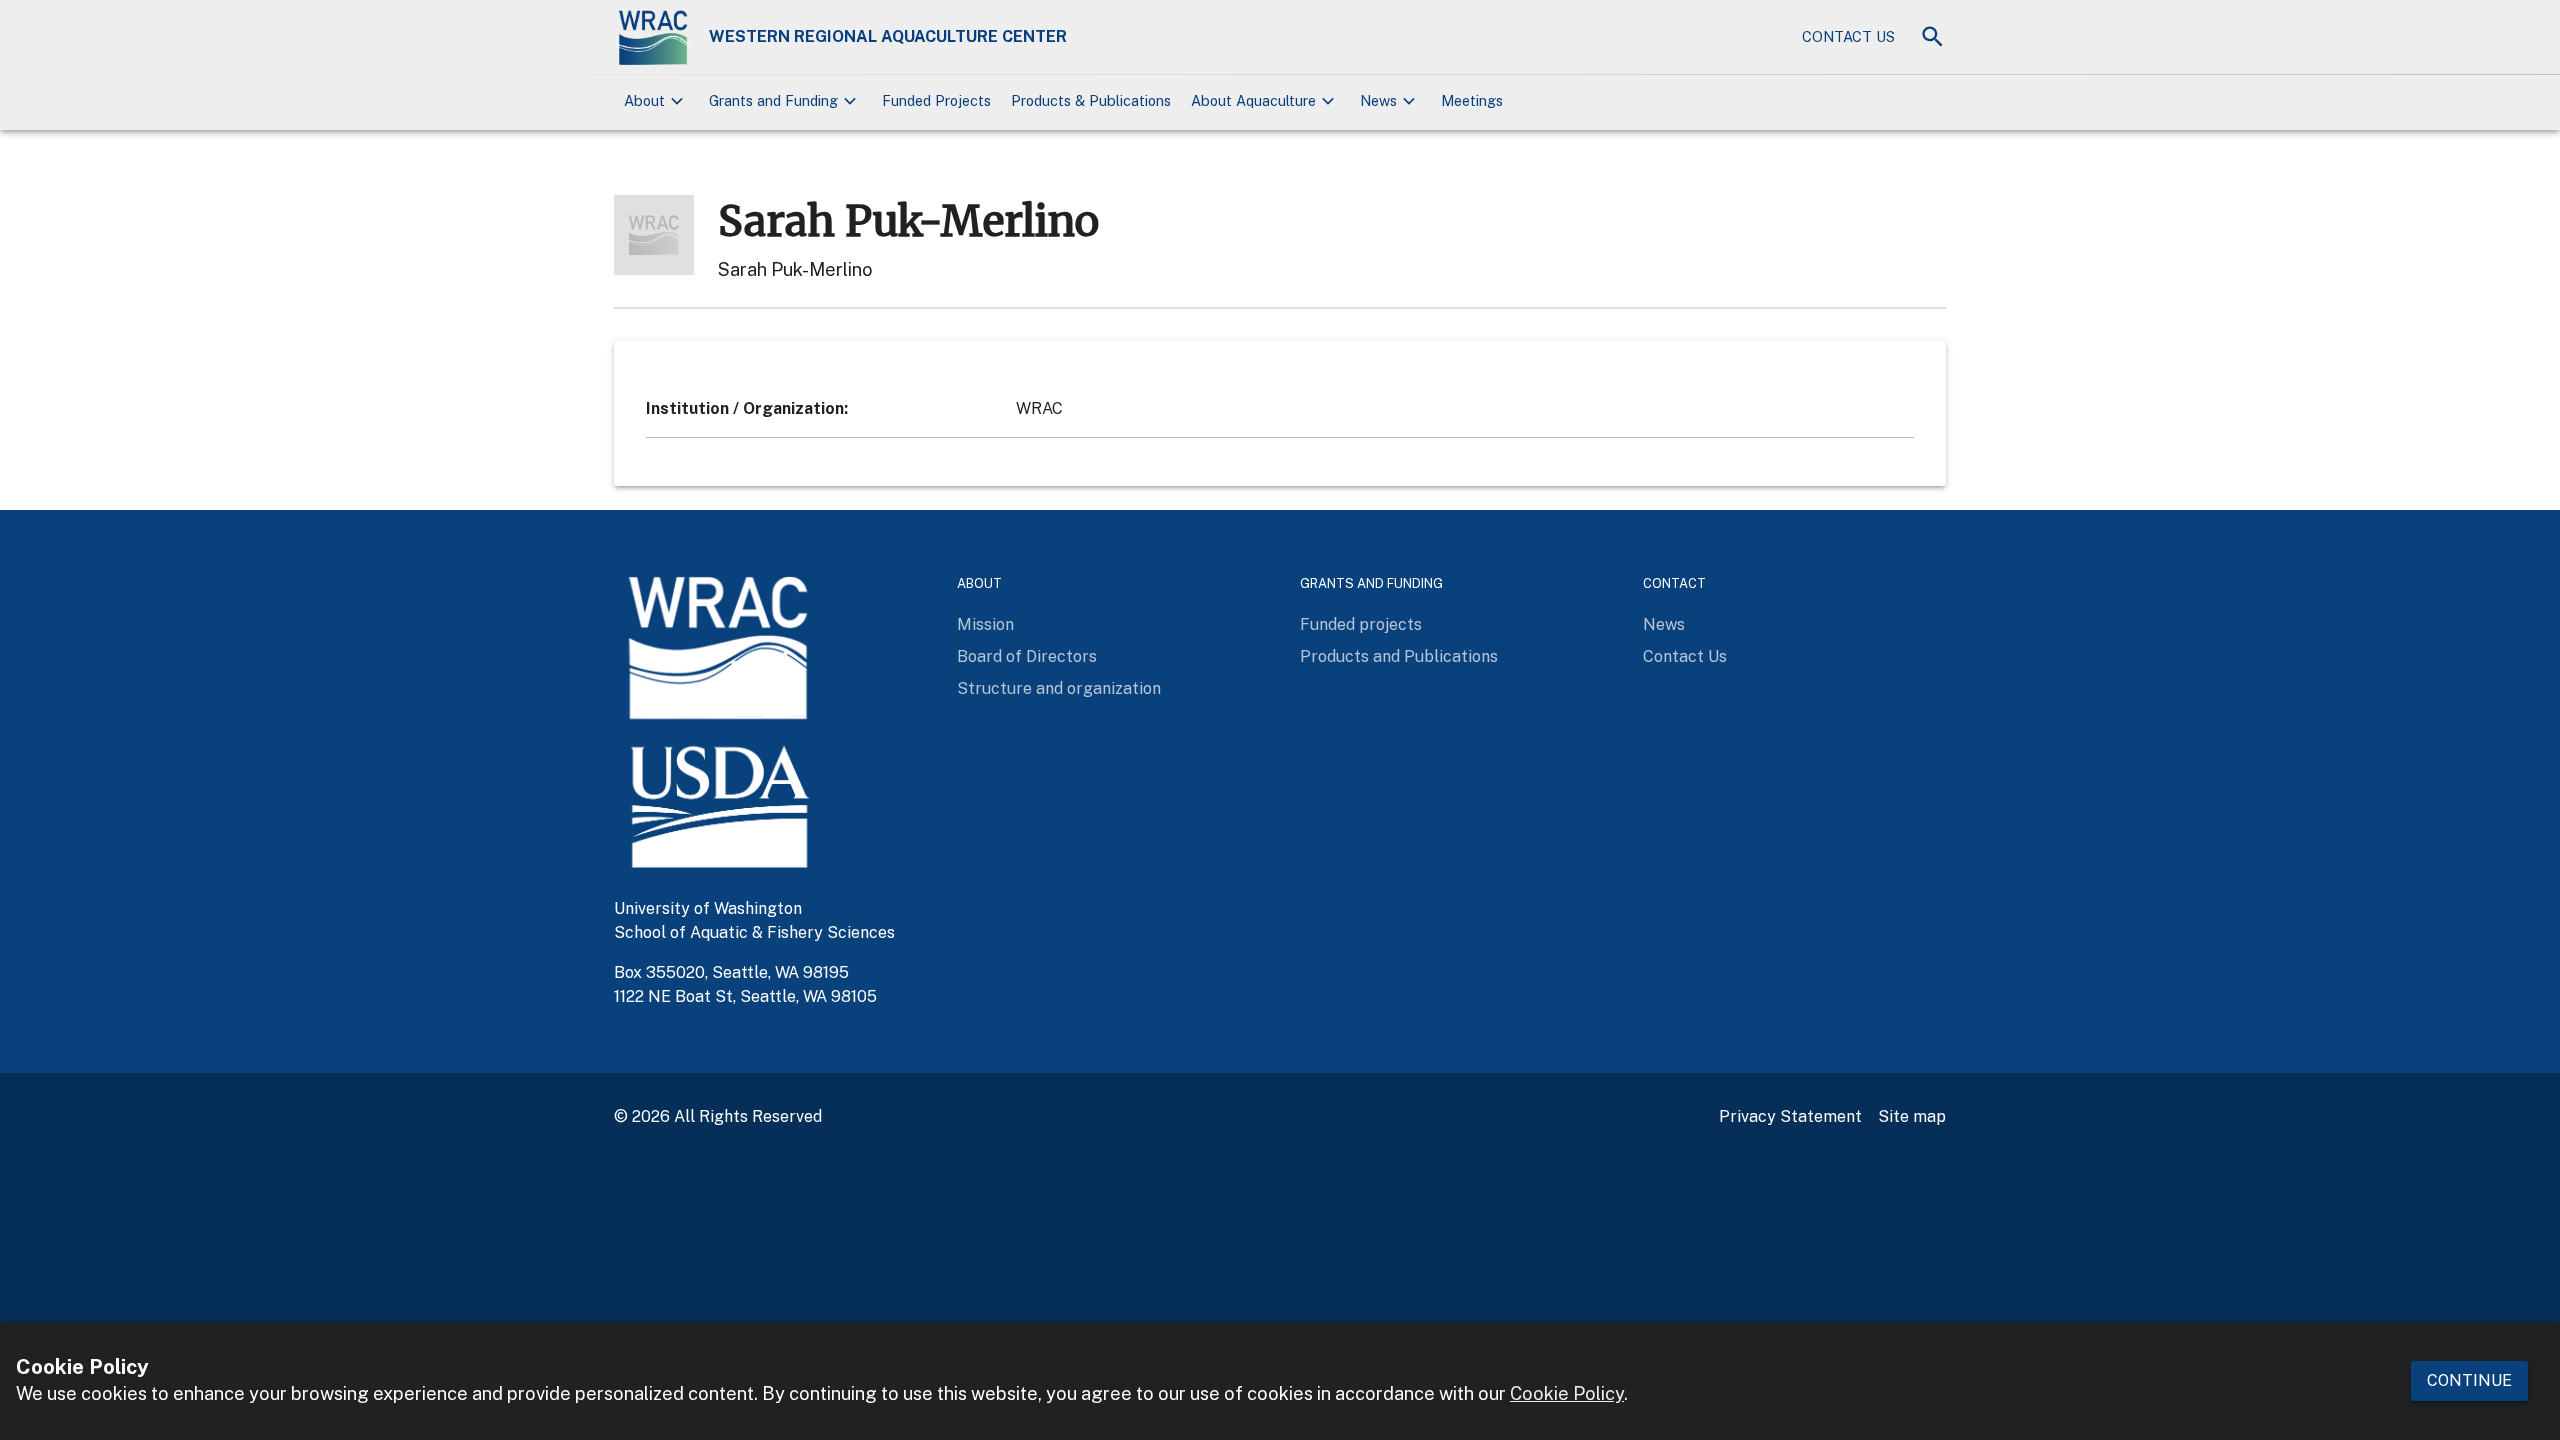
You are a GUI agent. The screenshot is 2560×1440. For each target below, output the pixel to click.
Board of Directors (1027, 656)
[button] (656, 102)
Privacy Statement (1790, 1116)
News (1664, 624)
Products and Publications (1399, 656)
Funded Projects (936, 100)
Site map (1912, 1116)
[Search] (1932, 36)
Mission (985, 624)
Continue (2469, 1380)
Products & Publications (1091, 100)
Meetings (1472, 100)
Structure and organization (1059, 688)
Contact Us (1848, 36)
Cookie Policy (1567, 1394)
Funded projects (1361, 624)
